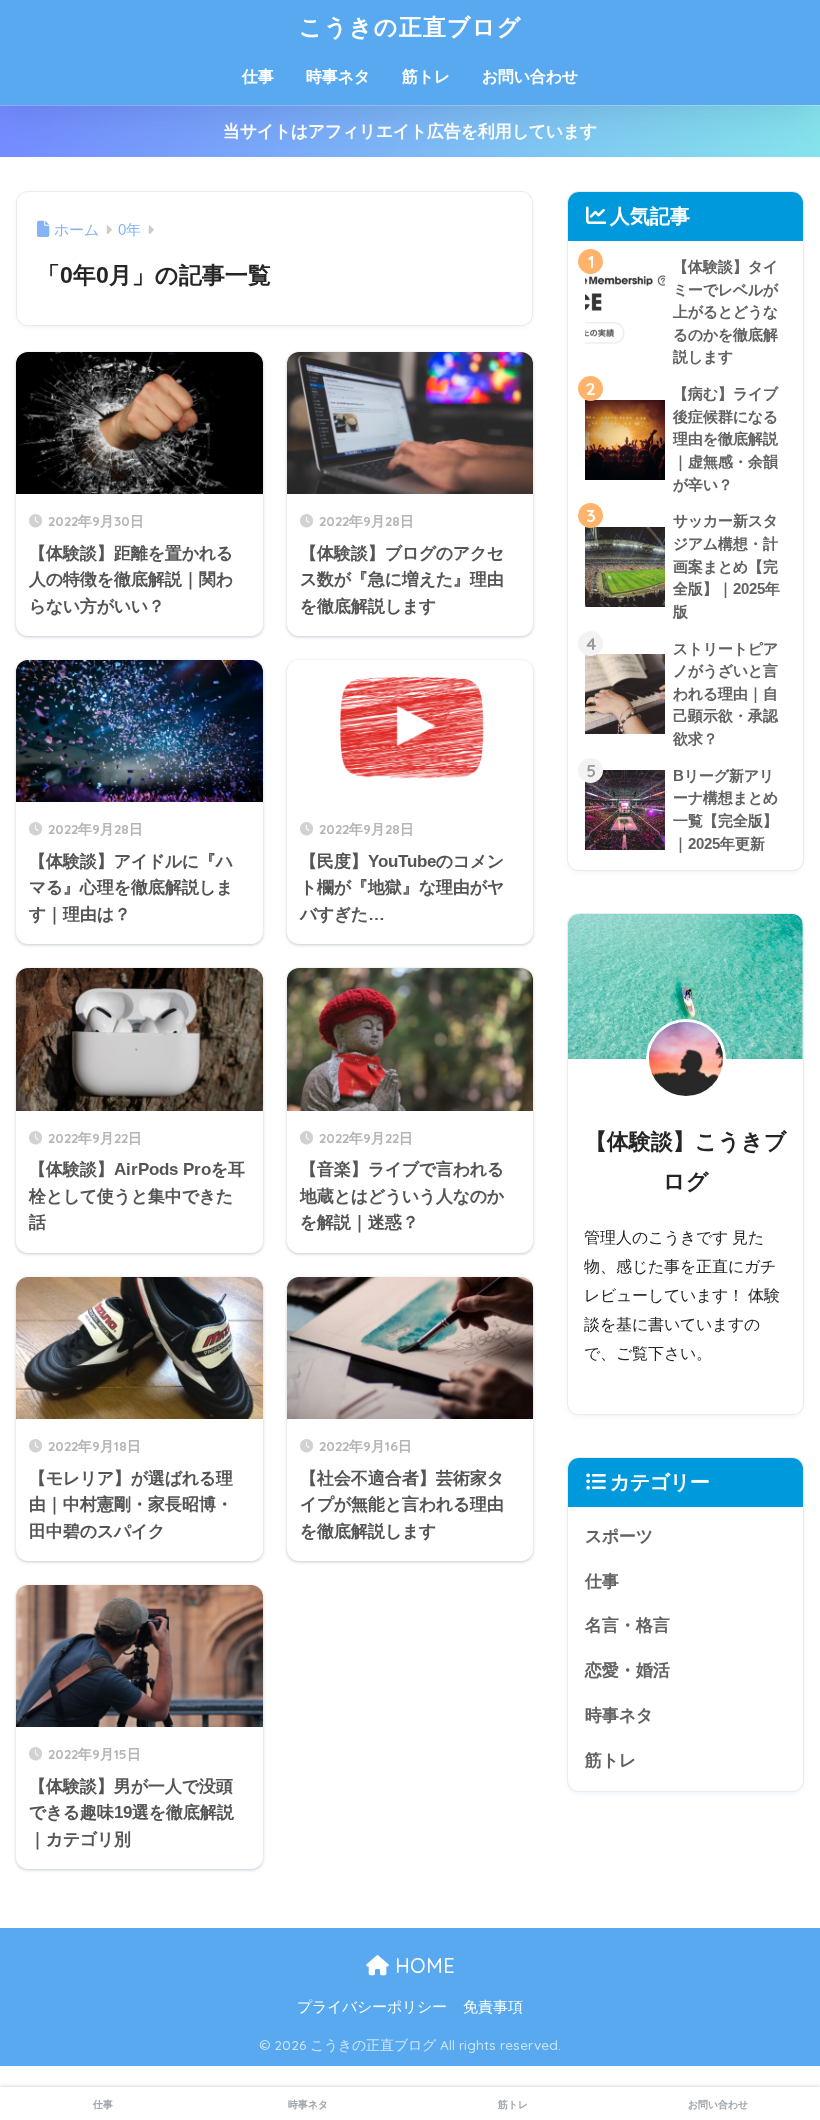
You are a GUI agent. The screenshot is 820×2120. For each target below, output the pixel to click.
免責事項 (493, 2007)
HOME (422, 1965)
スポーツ (619, 1536)
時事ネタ (338, 76)
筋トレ (426, 76)
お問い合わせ (530, 76)
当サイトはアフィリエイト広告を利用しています (410, 131)
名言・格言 (627, 1625)
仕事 (258, 76)
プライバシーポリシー (372, 2007)
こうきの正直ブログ (410, 26)
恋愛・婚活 (627, 1670)
